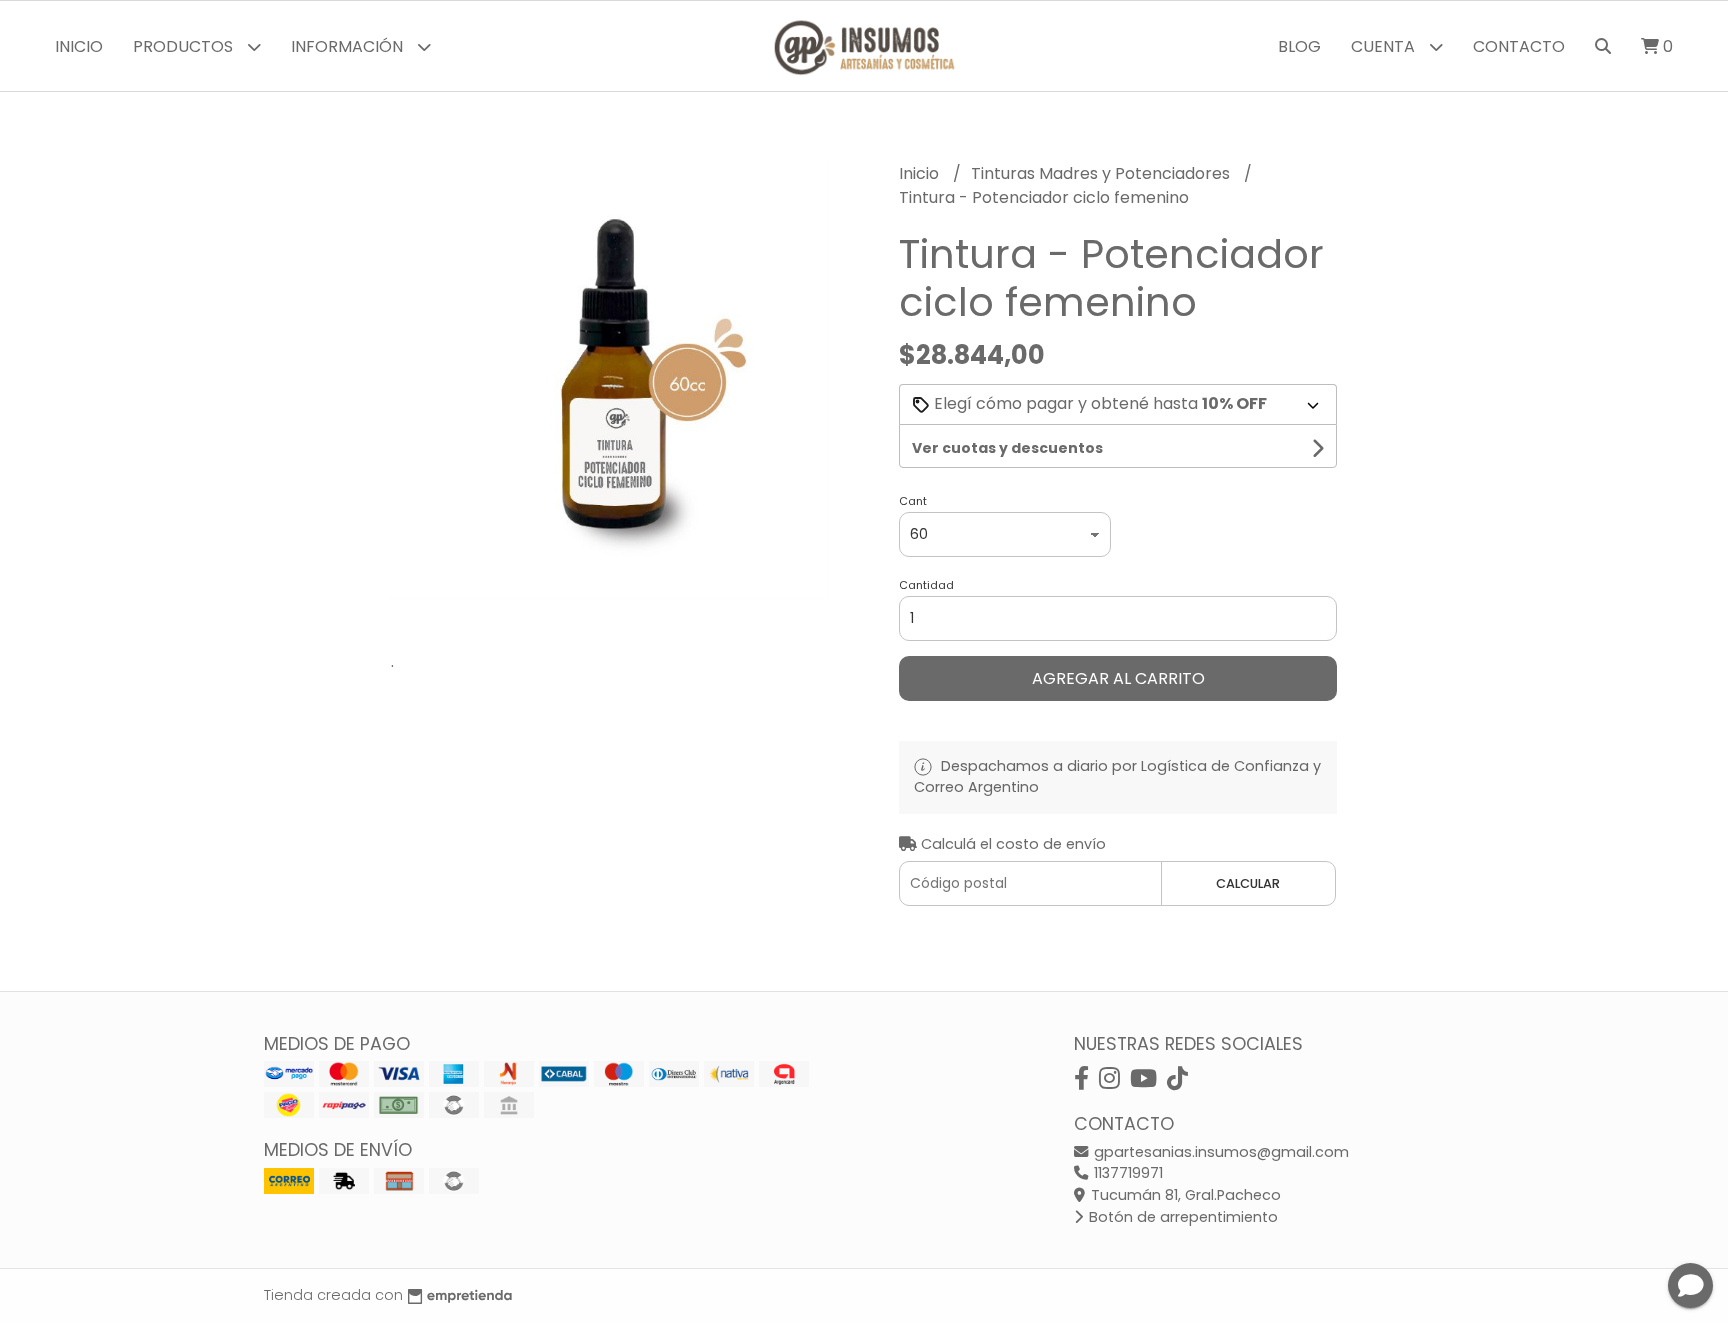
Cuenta (1385, 46)
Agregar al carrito (1118, 678)
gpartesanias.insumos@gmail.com (1219, 1152)
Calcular (1248, 883)
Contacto (1519, 46)
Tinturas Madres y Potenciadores (1102, 173)
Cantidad (926, 585)
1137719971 (1126, 1173)
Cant (913, 501)
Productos (185, 46)
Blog (1299, 46)
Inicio (79, 46)
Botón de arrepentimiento (1181, 1217)
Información (349, 46)
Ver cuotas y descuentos (1007, 448)
